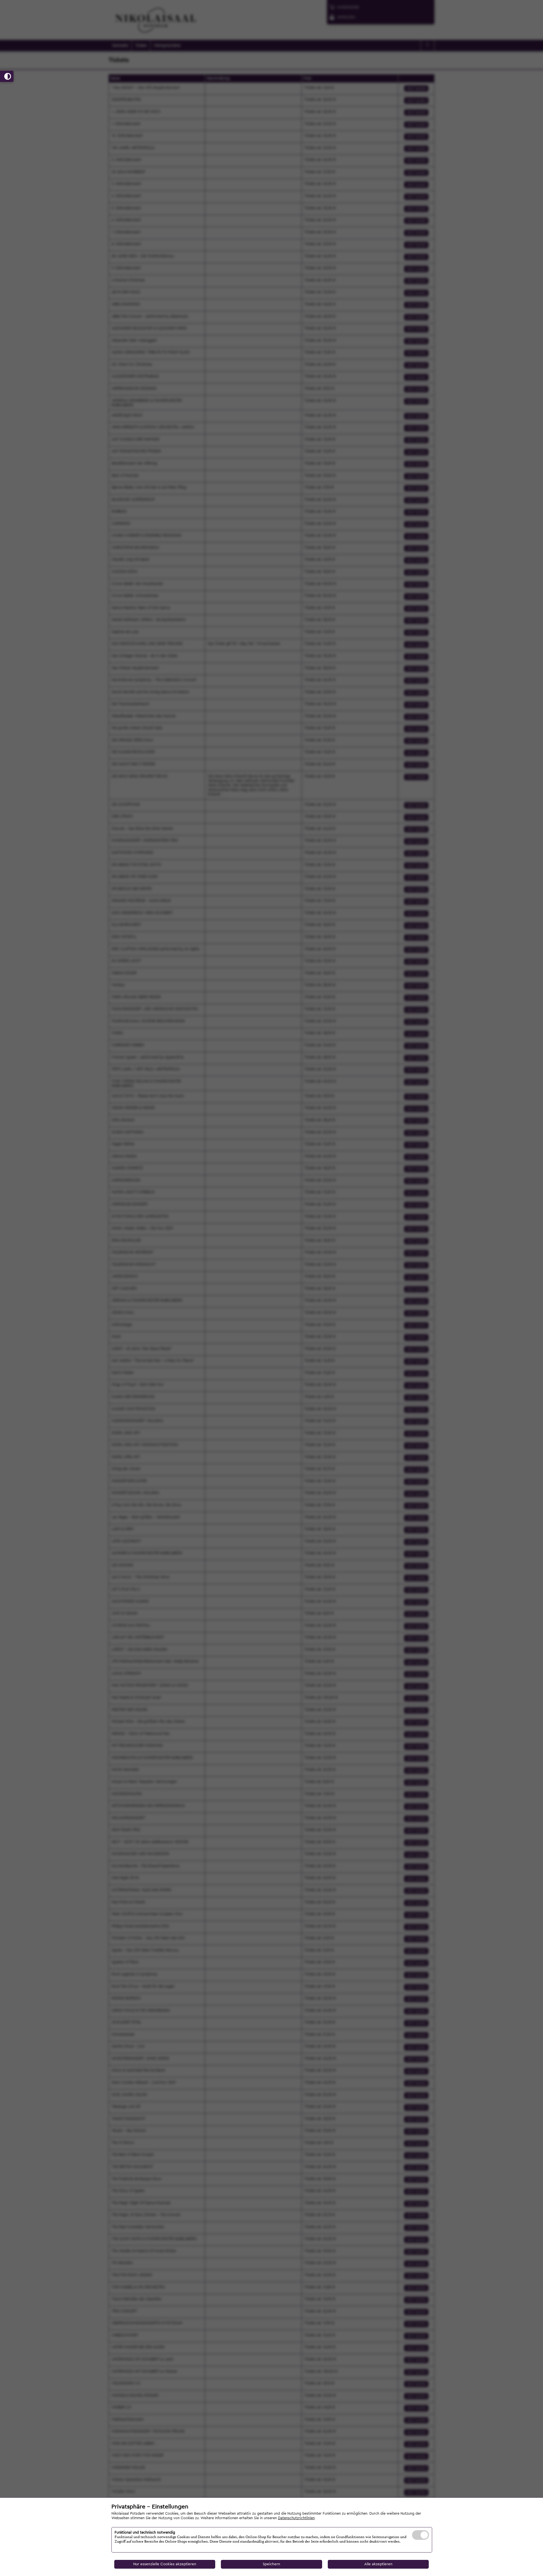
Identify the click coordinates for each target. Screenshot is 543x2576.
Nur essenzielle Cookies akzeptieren (165, 2564)
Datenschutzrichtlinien (296, 2518)
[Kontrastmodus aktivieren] (7, 76)
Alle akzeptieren (378, 2564)
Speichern (271, 2564)
